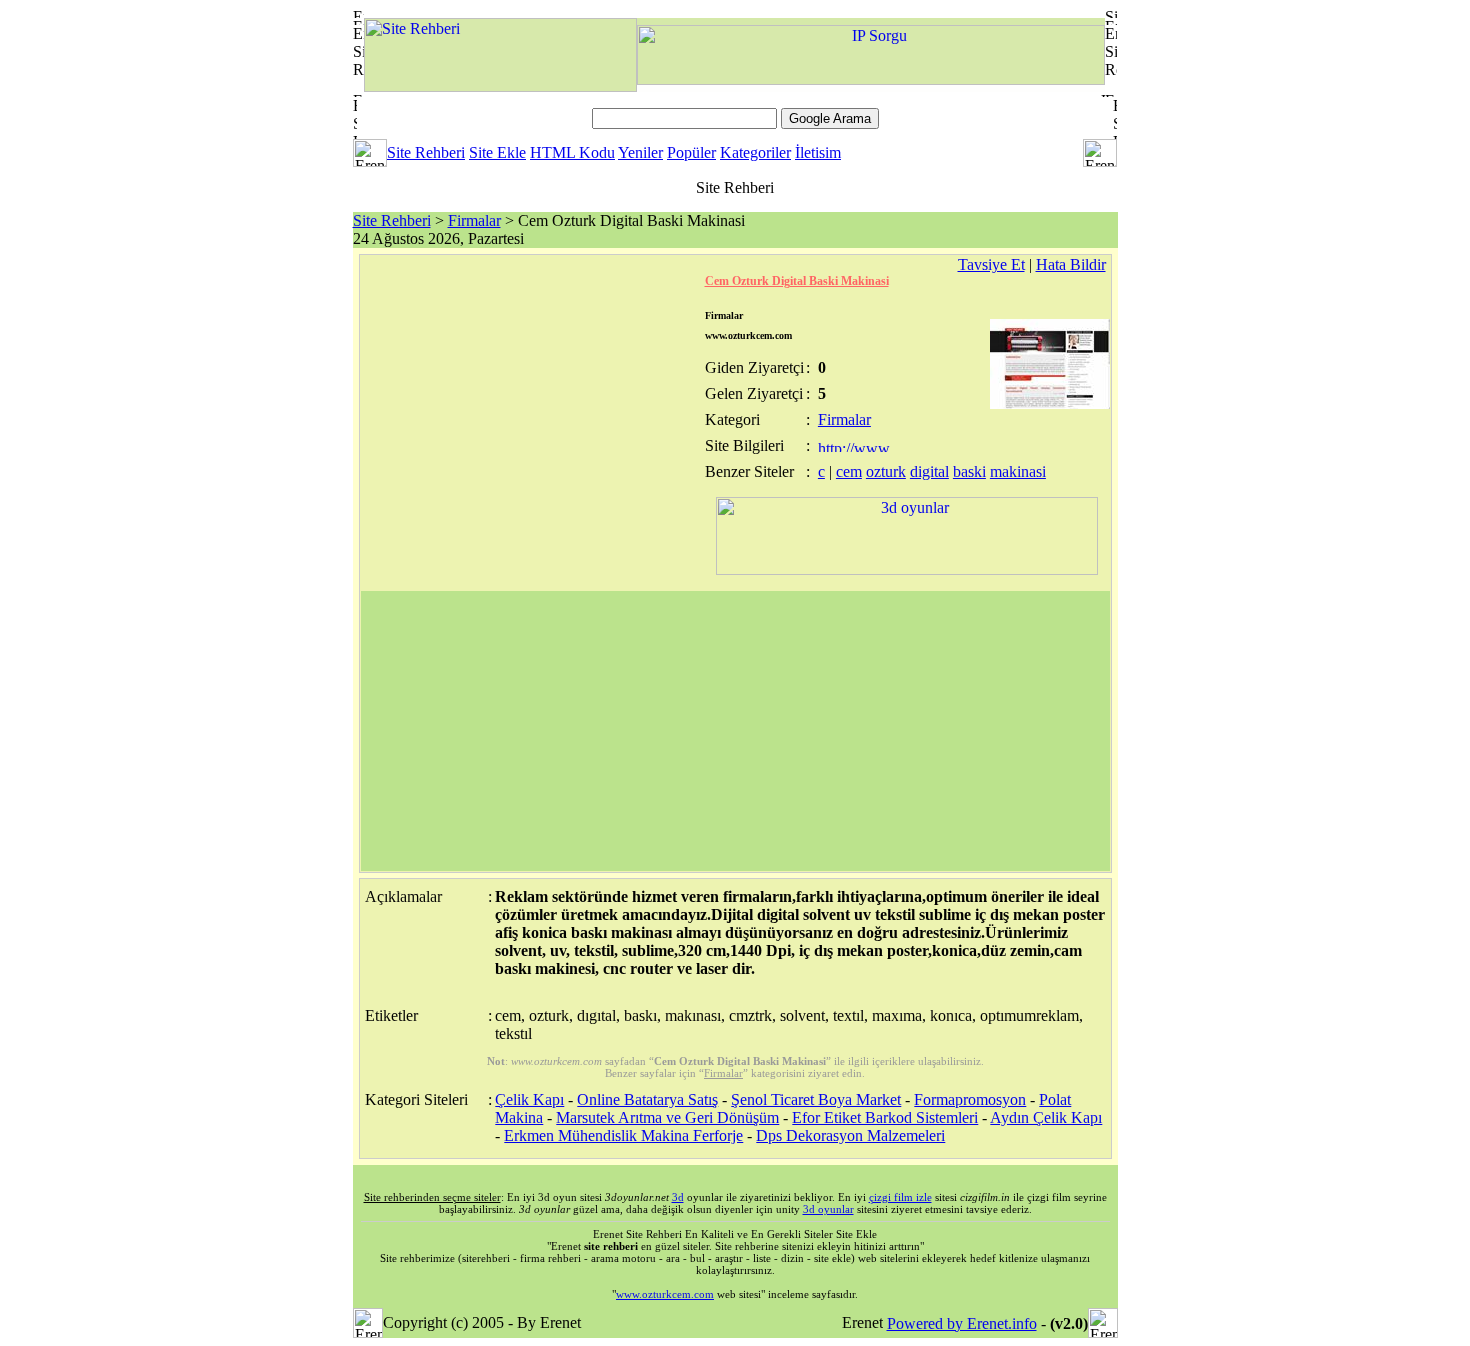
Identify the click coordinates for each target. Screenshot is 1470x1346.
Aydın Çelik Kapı (1046, 1117)
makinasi (1018, 471)
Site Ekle (497, 152)
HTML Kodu (572, 152)
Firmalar (474, 220)
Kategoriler (755, 152)
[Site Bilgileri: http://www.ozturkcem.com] (855, 446)
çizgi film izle (900, 1197)
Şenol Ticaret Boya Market (816, 1099)
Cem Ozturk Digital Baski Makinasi (797, 281)
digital (929, 471)
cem (849, 471)
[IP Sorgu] (871, 79)
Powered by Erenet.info (962, 1323)
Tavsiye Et (991, 264)
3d (678, 1197)
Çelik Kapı (529, 1099)
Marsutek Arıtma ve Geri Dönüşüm (667, 1117)
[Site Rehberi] (500, 86)
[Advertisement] (735, 731)
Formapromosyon (970, 1099)
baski (969, 471)
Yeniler (640, 152)
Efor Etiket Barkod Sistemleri (885, 1117)
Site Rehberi (426, 152)
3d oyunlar (828, 1209)
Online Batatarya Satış (647, 1099)
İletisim (818, 152)
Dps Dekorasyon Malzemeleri (850, 1135)
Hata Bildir (1071, 264)
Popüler (691, 152)
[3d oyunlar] (907, 569)
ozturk (886, 471)
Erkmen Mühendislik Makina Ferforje (623, 1135)
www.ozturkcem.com (665, 1294)
